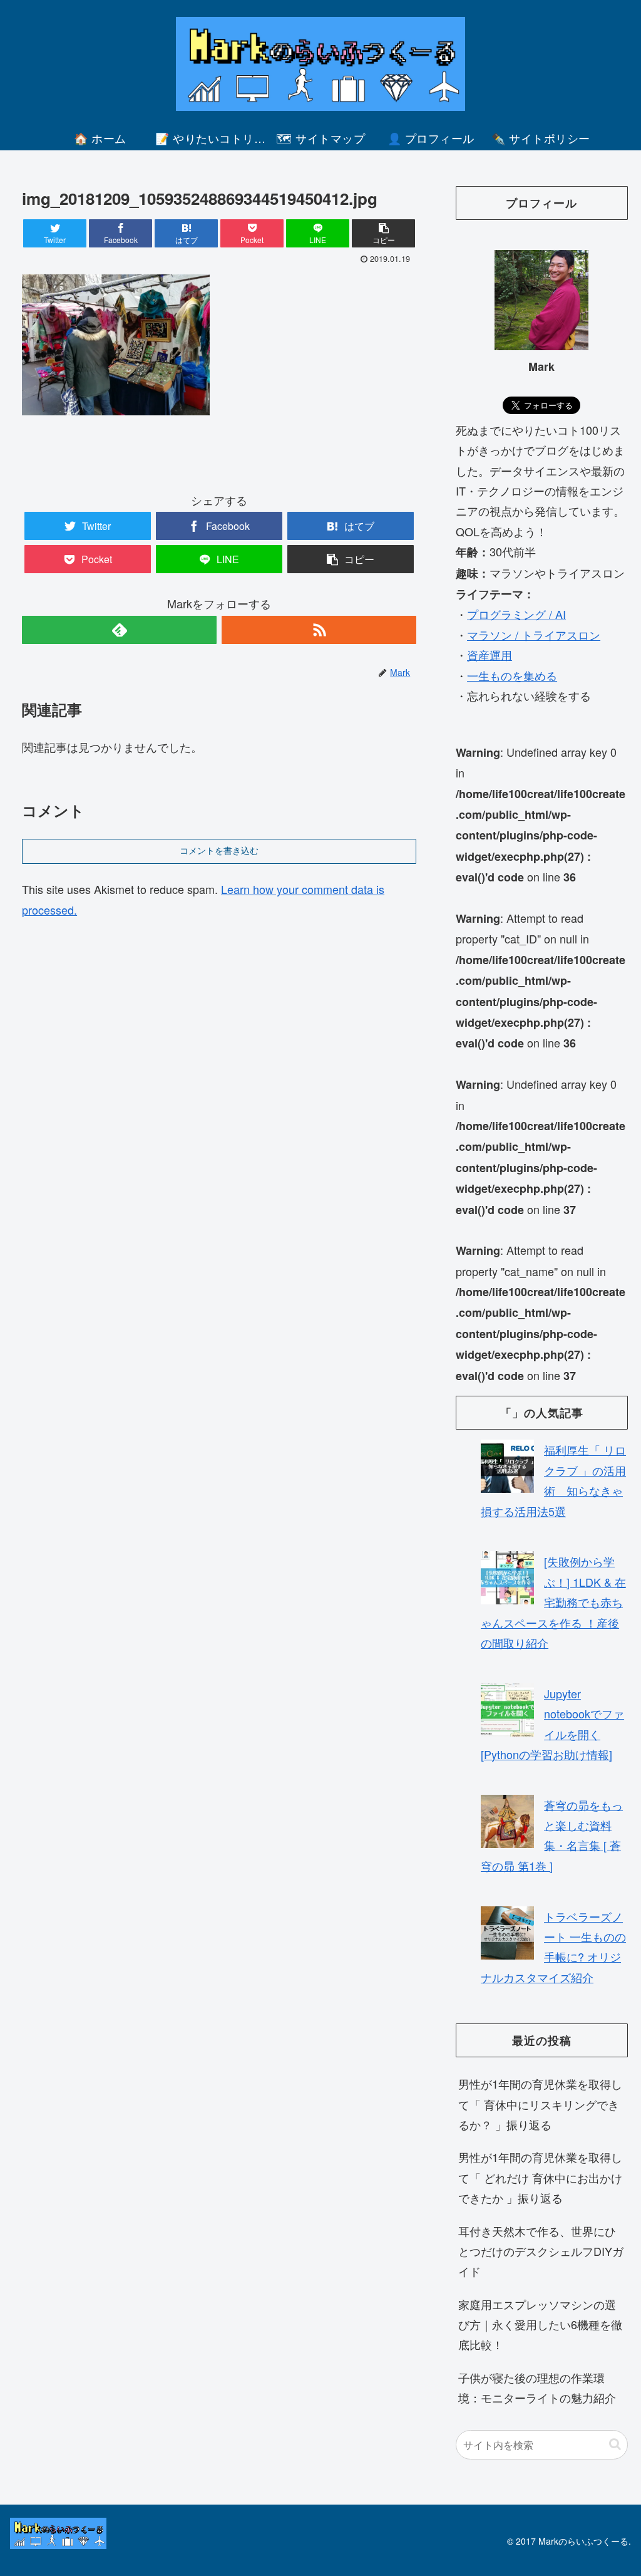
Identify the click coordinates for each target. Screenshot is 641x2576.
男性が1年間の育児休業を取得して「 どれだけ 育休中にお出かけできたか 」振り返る (540, 2177)
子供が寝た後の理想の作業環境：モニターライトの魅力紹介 (537, 2387)
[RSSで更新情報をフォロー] (319, 630)
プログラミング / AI (516, 614)
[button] (615, 2444)
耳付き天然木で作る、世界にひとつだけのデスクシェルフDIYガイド (541, 2251)
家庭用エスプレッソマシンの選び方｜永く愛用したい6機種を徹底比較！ (540, 2324)
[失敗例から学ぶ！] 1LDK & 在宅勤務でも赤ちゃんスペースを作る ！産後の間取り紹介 (553, 1602)
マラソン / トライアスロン (534, 635)
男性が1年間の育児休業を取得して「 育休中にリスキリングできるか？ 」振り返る (540, 2104)
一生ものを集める (512, 675)
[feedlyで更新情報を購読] (119, 630)
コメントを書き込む (219, 851)
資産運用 (490, 655)
